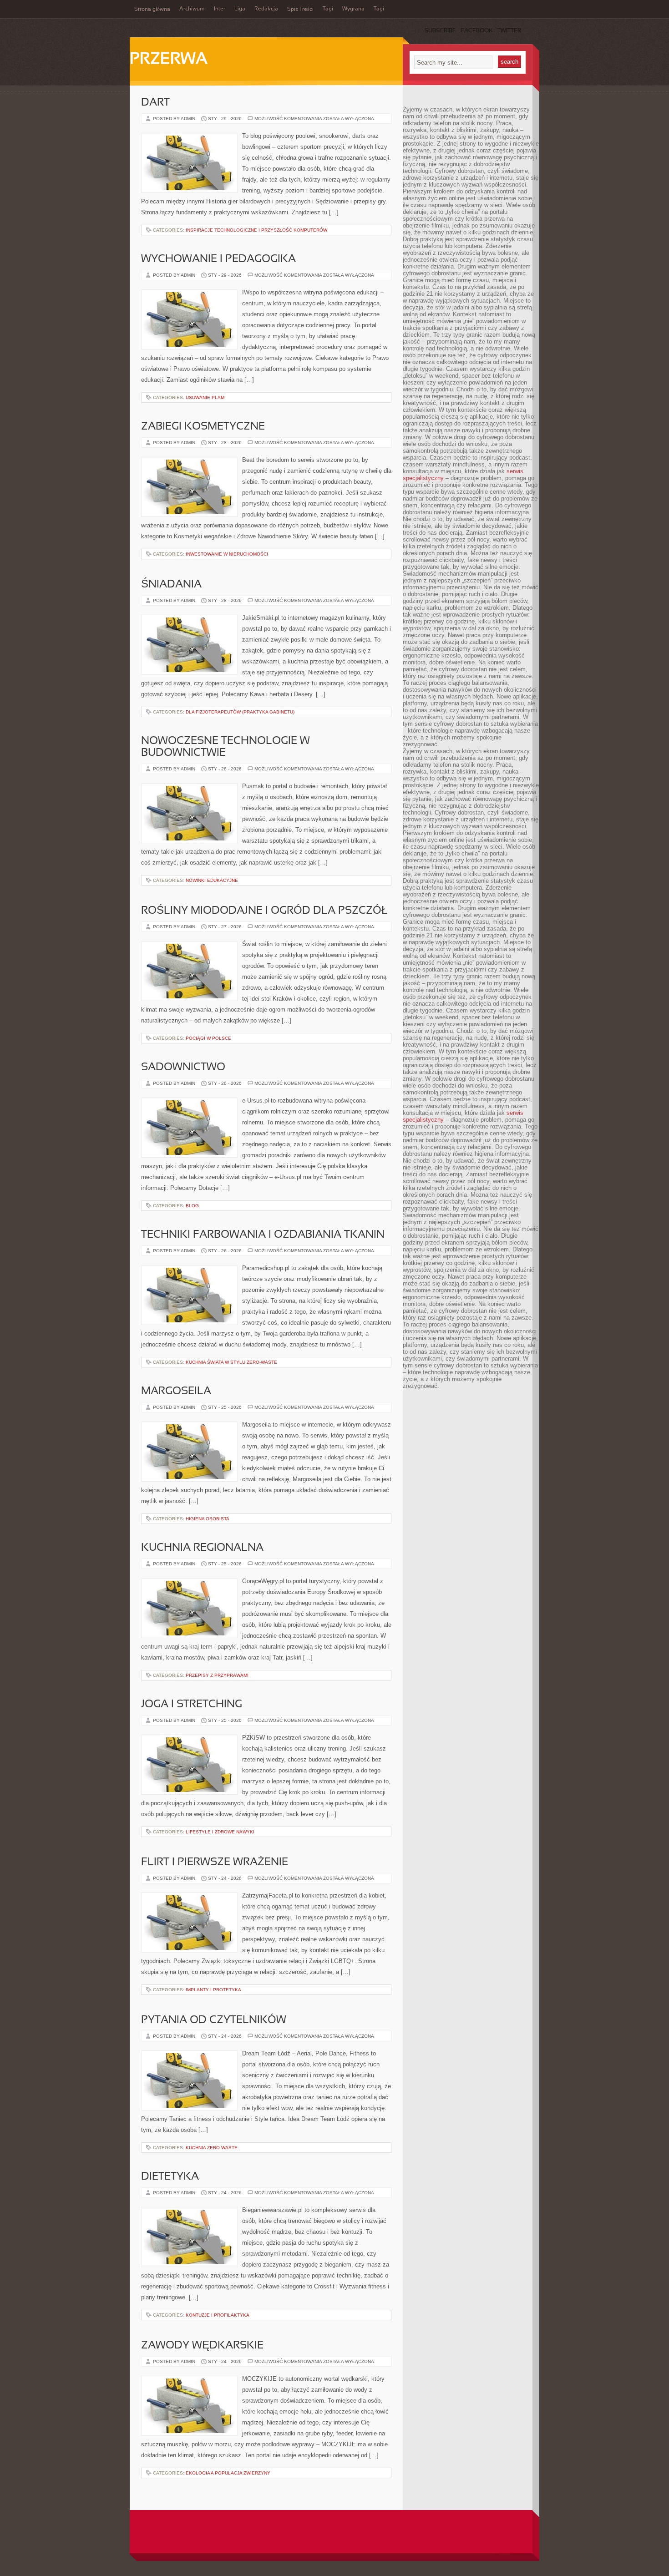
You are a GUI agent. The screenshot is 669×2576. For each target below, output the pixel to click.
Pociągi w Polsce (208, 1038)
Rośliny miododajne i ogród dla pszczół (264, 911)
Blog (192, 1206)
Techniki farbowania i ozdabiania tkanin (263, 1235)
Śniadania (171, 585)
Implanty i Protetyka (213, 1990)
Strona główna (152, 10)
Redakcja (266, 9)
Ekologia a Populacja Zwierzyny (228, 2473)
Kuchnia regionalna (202, 1548)
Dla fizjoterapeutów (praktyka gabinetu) (240, 712)
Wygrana (353, 9)
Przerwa (169, 60)
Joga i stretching (192, 1705)
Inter (220, 9)
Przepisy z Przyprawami (217, 1675)
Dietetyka (170, 2177)
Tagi (328, 9)
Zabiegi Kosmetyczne (203, 427)
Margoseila (176, 1392)
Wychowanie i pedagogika (218, 259)
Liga (240, 9)
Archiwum (192, 9)
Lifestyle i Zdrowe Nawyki (220, 1832)
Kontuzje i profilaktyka (218, 2315)
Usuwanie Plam (205, 397)
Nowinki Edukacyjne (212, 880)
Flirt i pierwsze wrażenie (215, 1862)
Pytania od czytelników (214, 2020)
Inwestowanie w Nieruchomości (227, 554)
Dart (155, 103)
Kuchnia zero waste (212, 2148)
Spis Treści (300, 10)
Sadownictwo (183, 1068)
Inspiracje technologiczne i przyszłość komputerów (256, 230)
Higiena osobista (208, 1519)
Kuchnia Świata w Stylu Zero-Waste (231, 1362)
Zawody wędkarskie (202, 2346)
